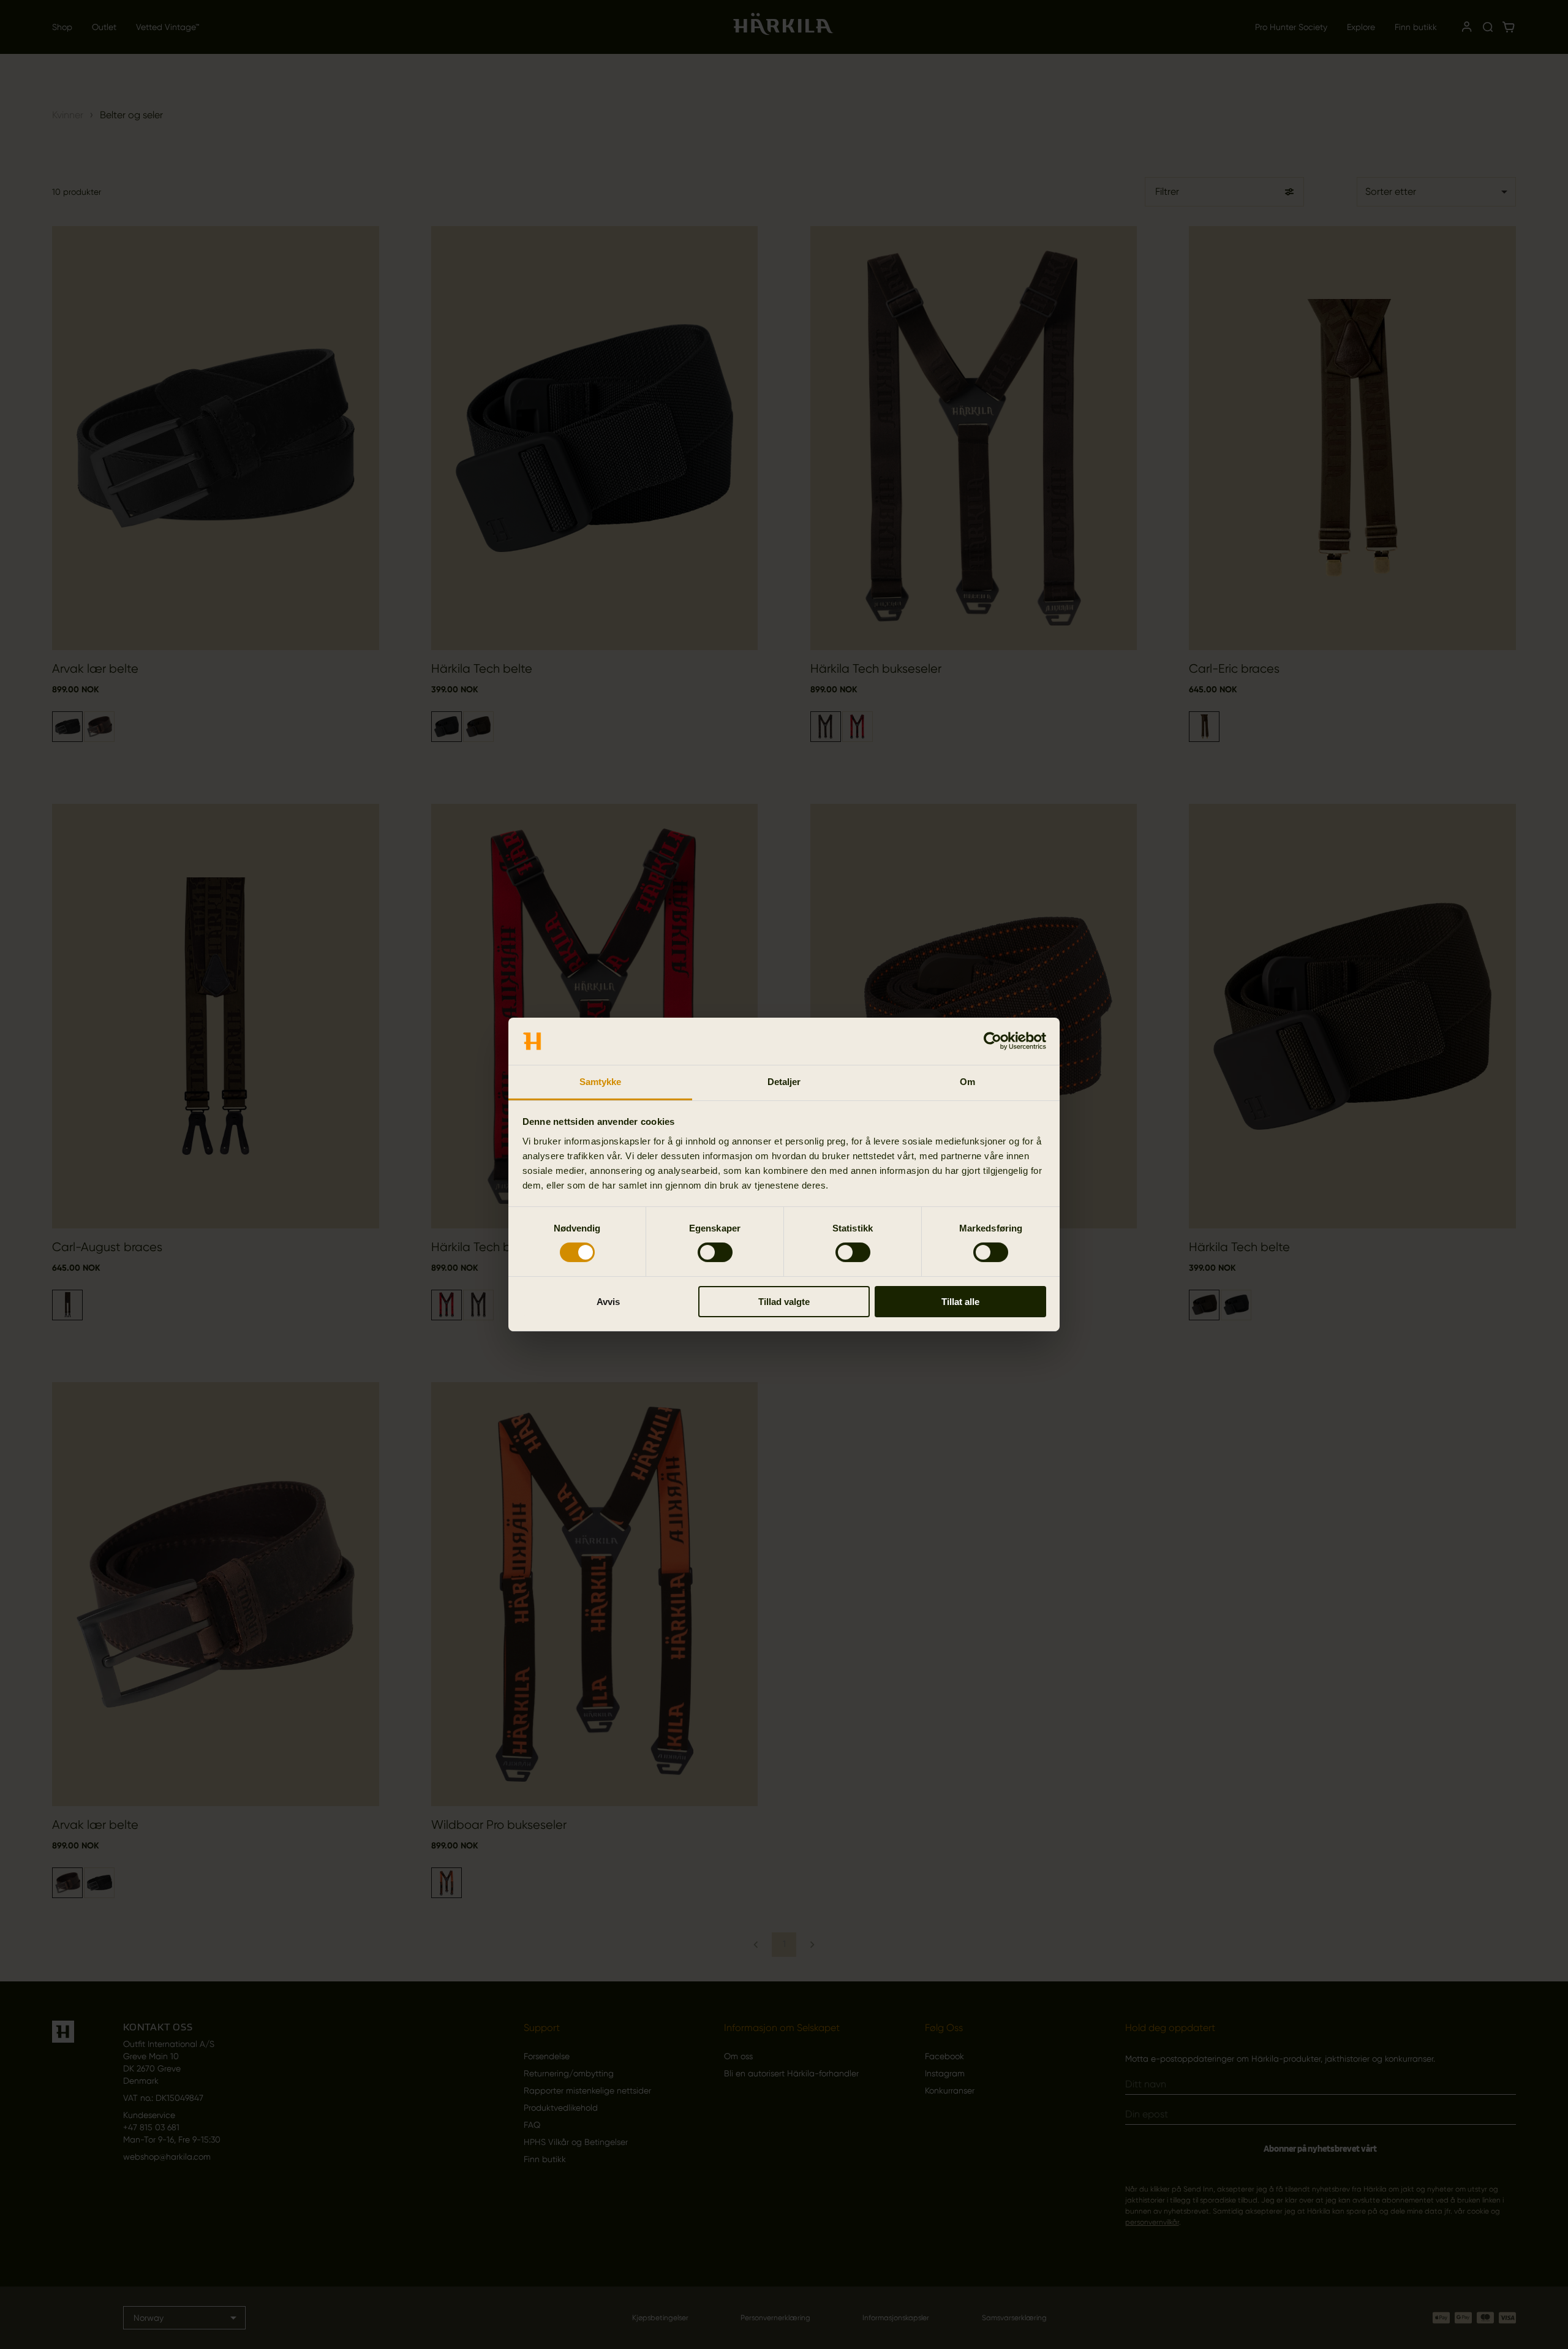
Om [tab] (967, 1082)
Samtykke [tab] (601, 1082)
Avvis (608, 1302)
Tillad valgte (784, 1302)
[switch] (715, 1252)
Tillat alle (960, 1302)
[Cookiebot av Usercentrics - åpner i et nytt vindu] (993, 1041)
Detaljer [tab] (784, 1082)
